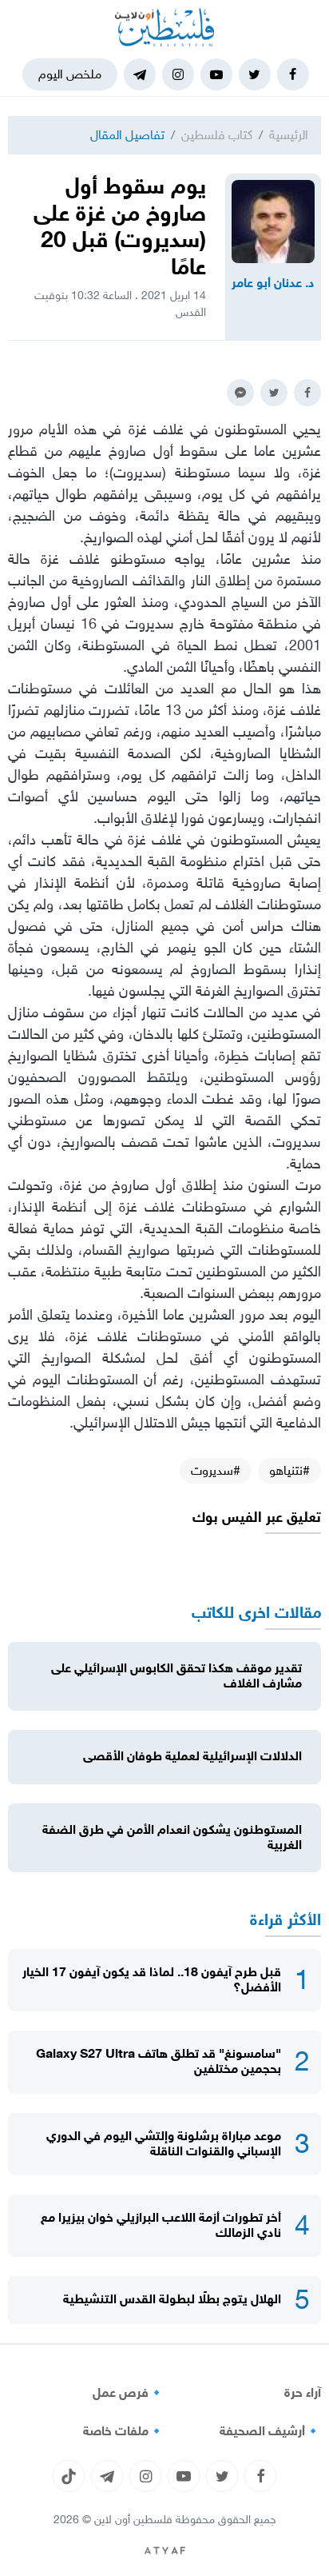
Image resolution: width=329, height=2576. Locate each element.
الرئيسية (289, 135)
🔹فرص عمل (129, 2393)
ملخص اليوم (70, 74)
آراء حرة (303, 2393)
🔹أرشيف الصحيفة (270, 2431)
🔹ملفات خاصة (124, 2431)
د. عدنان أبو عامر (273, 283)
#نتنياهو (289, 1470)
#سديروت (216, 1470)
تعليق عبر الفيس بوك (257, 1518)
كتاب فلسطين (217, 135)
